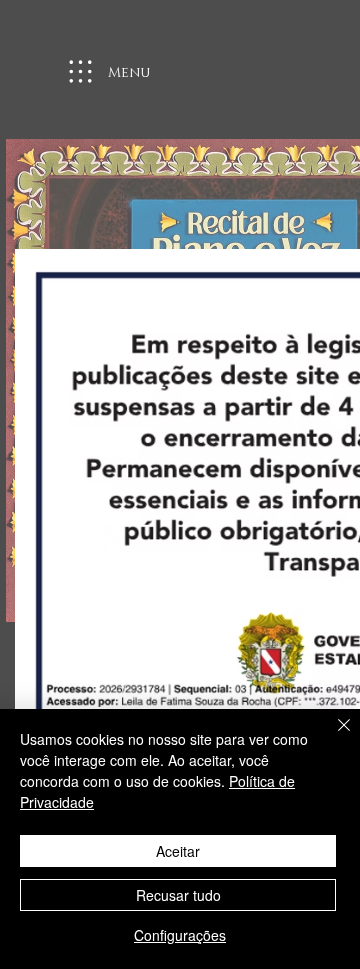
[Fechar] (332, 737)
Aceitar (178, 851)
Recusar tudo (178, 895)
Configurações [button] (180, 935)
